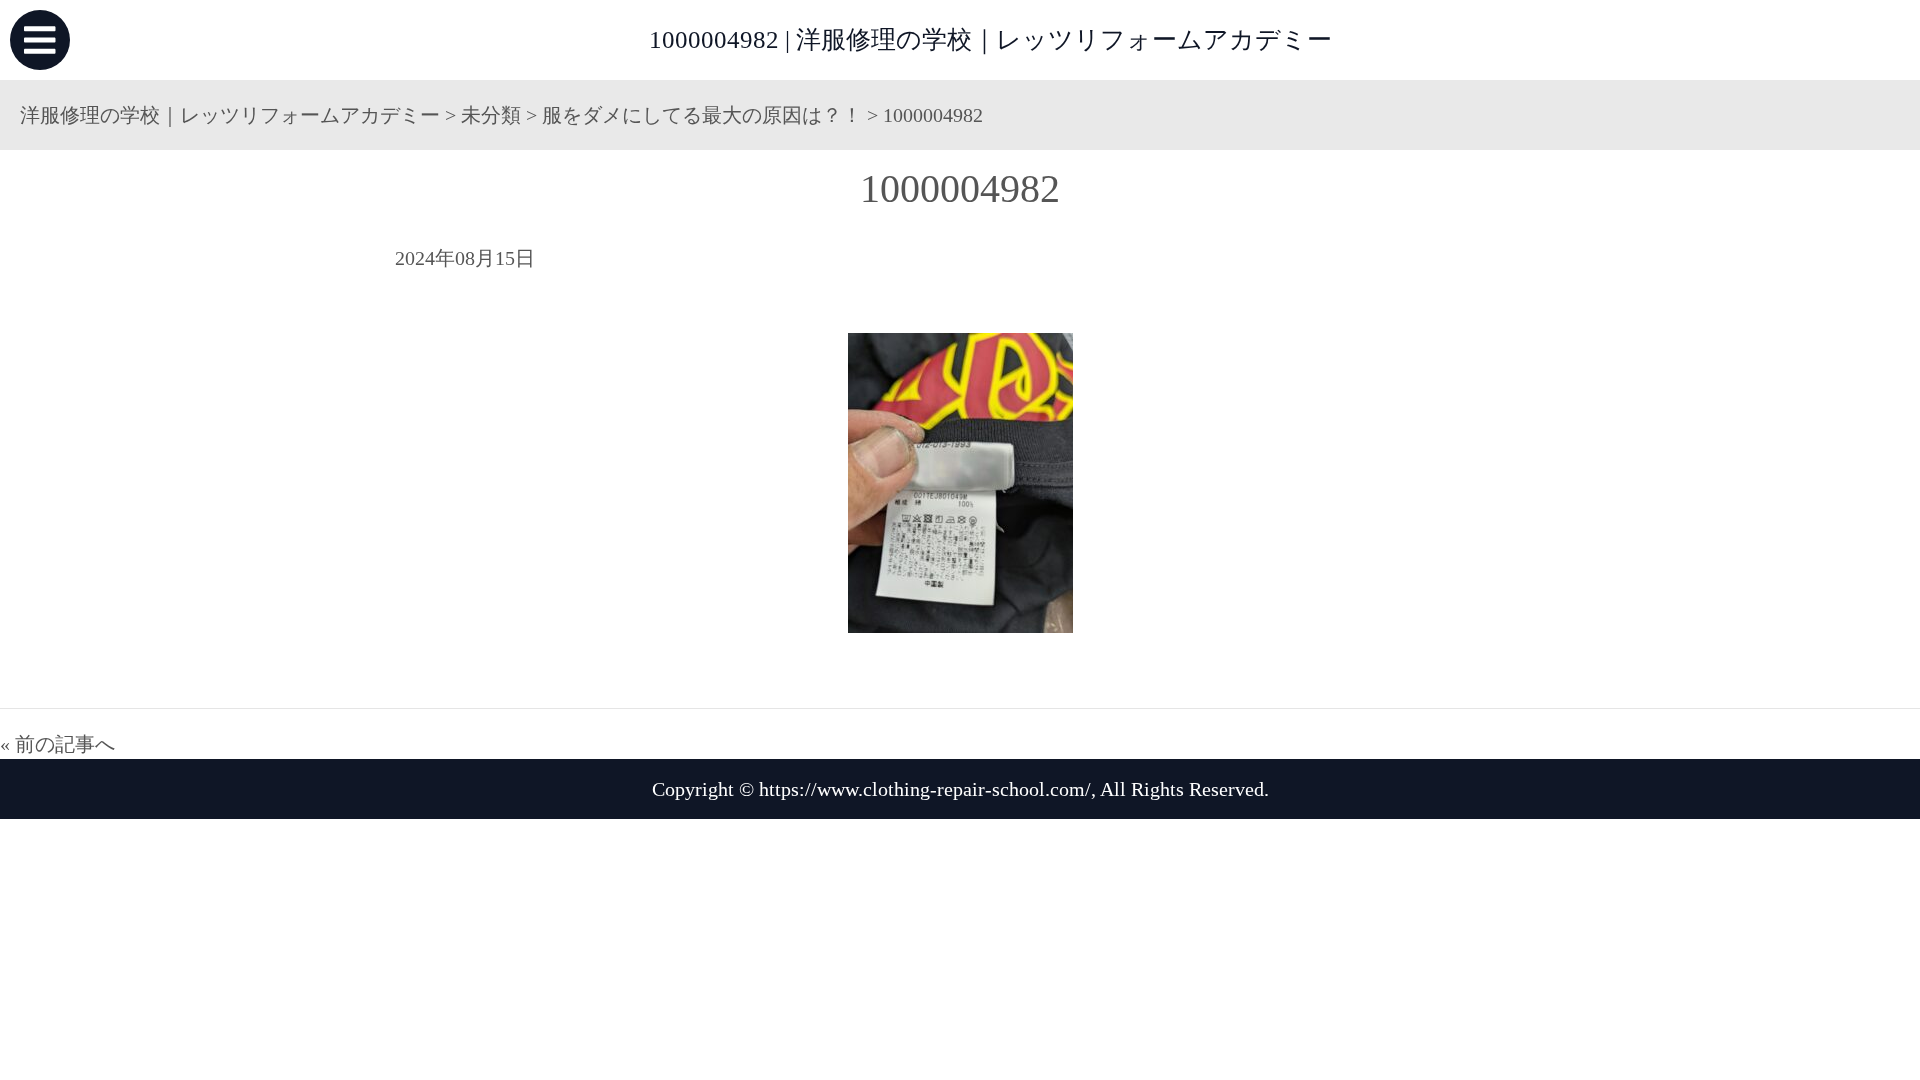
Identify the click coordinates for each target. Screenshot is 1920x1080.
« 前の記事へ (57, 744)
